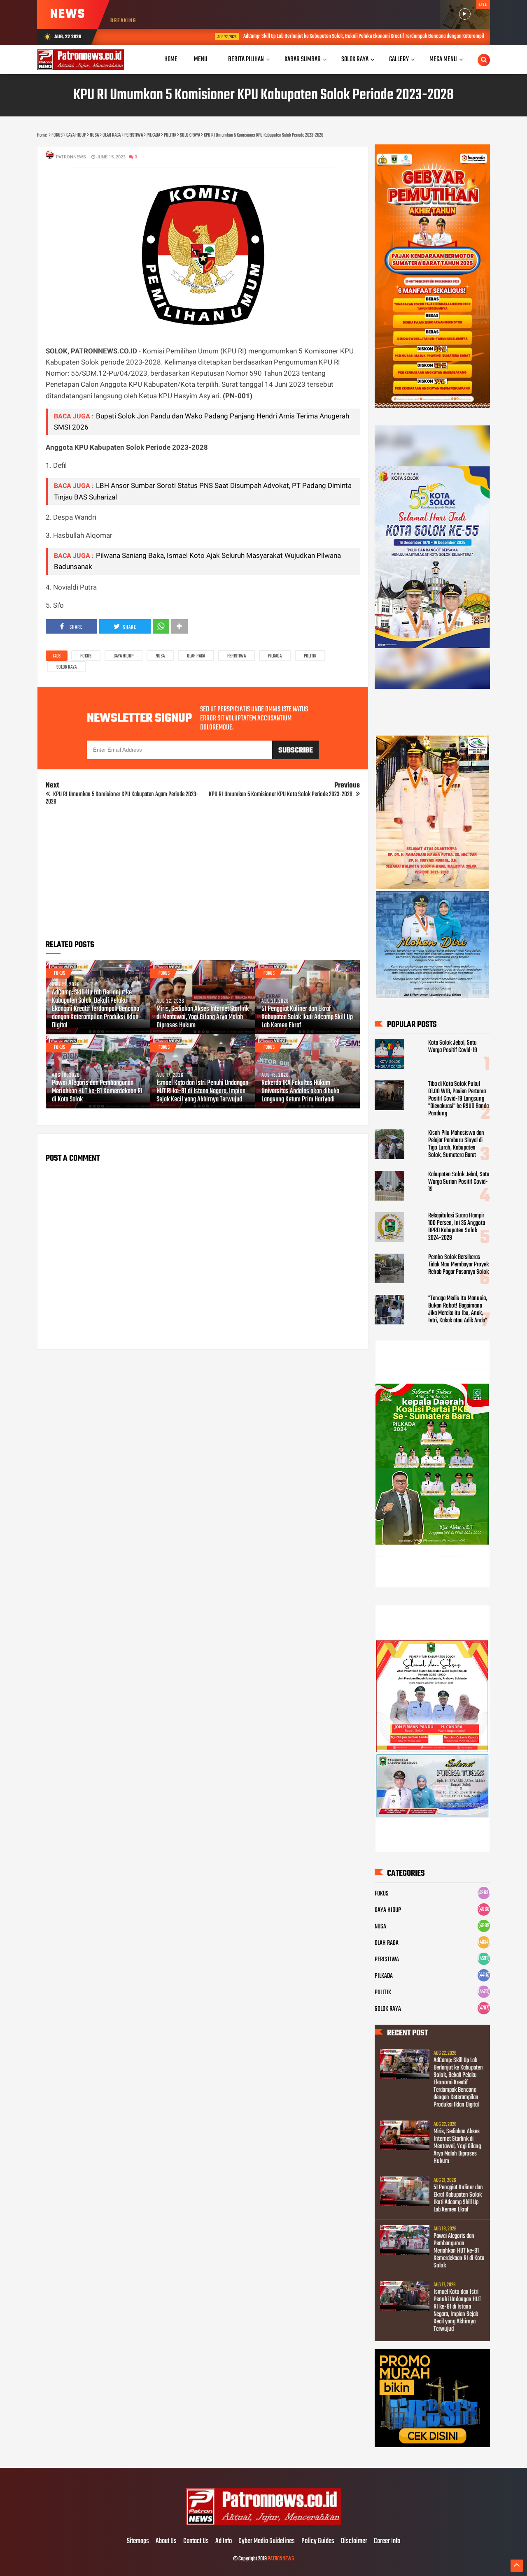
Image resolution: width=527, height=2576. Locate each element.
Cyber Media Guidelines (267, 2541)
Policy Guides (318, 2541)
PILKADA (275, 656)
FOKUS (86, 656)
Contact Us (196, 2541)
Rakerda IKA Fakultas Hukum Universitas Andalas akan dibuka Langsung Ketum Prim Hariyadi (300, 1092)
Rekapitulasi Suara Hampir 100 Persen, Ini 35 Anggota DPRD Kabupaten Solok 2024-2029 (457, 1227)
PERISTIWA (237, 656)
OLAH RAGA (196, 656)
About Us (166, 2541)
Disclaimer (354, 2541)
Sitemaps (138, 2541)
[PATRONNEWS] (264, 2524)
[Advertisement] (203, 876)
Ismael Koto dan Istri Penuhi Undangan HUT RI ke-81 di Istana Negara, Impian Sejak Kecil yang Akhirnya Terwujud (202, 1092)
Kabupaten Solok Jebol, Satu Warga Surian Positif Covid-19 (459, 1182)
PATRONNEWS (281, 2559)
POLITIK (310, 656)
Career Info (387, 2541)
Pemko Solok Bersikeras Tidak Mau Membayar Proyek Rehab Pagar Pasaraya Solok (458, 1265)
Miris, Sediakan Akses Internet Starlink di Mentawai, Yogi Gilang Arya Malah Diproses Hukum (203, 1017)
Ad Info (224, 2541)
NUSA (160, 656)
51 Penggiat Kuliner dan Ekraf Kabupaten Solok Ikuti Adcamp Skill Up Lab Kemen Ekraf (307, 1017)
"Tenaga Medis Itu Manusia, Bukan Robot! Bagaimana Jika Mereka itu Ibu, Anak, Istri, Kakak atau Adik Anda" (458, 1310)
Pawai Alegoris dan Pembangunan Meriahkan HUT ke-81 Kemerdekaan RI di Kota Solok (97, 1092)
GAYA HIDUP (124, 656)
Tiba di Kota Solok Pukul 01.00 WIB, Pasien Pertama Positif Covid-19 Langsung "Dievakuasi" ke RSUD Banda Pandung (458, 1099)
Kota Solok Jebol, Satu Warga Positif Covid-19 (453, 1047)
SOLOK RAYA (66, 667)
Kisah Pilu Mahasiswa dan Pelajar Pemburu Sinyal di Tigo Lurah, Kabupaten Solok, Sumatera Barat (456, 1144)
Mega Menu (443, 59)
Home (171, 59)
